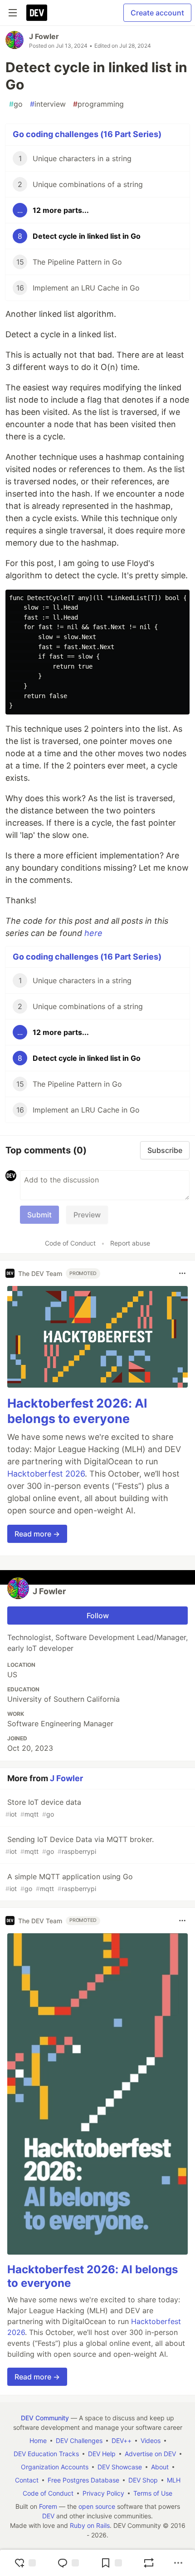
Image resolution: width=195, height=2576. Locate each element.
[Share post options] (178, 2563)
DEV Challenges (79, 2441)
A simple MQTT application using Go (69, 1882)
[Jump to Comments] (68, 2563)
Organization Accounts (55, 2467)
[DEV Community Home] (37, 13)
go (16, 104)
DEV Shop (143, 2480)
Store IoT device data (43, 1808)
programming (98, 104)
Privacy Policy (103, 2493)
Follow (98, 1616)
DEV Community (45, 2418)
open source (97, 2506)
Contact (27, 2480)
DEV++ (122, 2441)
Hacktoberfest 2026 (46, 1474)
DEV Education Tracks (46, 2454)
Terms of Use (153, 2493)
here (93, 933)
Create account (157, 13)
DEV (48, 2516)
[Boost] (149, 2563)
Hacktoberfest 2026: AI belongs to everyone (77, 1411)
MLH (174, 2480)
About (160, 2467)
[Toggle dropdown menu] (182, 1273)
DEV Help (102, 2454)
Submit (39, 1215)
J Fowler (44, 36)
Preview (87, 1215)
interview (48, 104)
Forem (48, 2506)
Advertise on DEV (150, 2454)
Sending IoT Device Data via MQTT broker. (80, 1845)
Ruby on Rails (90, 2525)
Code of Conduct (70, 1243)
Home (38, 2441)
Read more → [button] (37, 1534)
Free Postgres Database (83, 2480)
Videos (151, 2441)
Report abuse (130, 1243)
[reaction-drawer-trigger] (25, 2563)
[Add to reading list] (111, 2563)
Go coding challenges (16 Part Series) (87, 134)
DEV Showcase (120, 2467)
